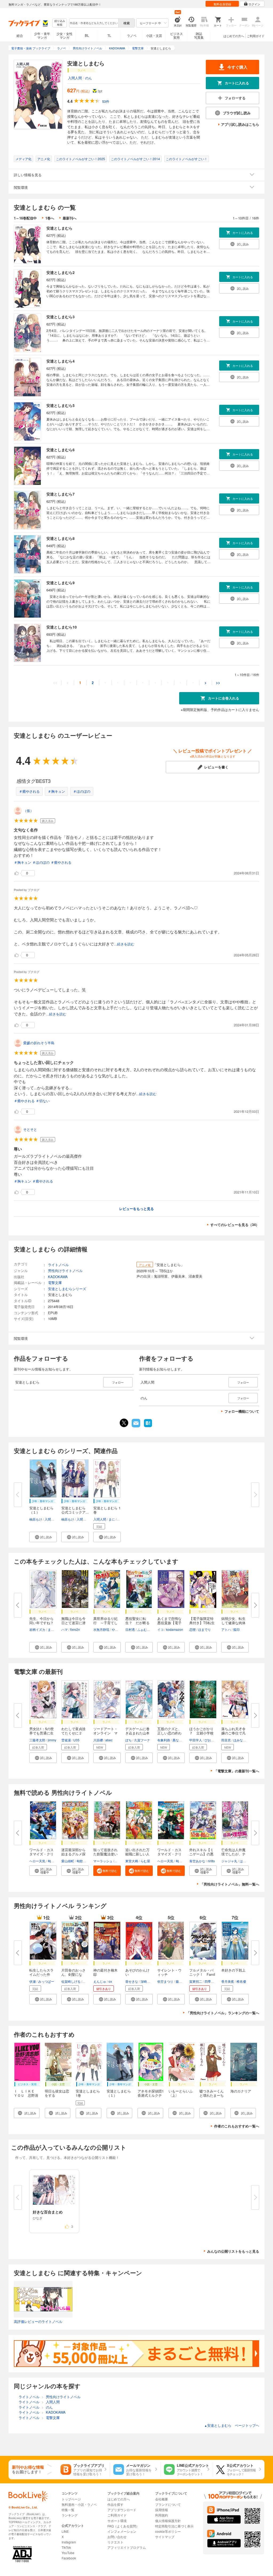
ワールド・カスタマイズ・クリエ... (41, 1854)
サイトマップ (165, 2537)
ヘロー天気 (37, 1861)
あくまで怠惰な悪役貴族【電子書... (169, 1623)
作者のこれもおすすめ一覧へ (237, 2126)
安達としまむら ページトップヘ (232, 2425)
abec (109, 1740)
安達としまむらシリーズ (67, 1289)
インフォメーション (122, 2531)
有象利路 (164, 1740)
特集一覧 (68, 2510)
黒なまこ (179, 1740)
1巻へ (50, 218)
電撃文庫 (55, 1283)
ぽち (129, 1740)
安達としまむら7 (61, 494)
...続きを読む (124, 944)
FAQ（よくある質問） (123, 2526)
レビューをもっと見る (136, 1209)
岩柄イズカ (37, 1629)
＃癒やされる (29, 791)
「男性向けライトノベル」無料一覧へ (230, 1884)
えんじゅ (100, 1981)
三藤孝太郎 (37, 1740)
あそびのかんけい (137, 1972)
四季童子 (211, 1981)
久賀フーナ (142, 1740)
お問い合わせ (117, 2537)
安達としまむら (59, 228)
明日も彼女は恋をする (57, 2093)
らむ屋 (145, 1861)
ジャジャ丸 (229, 1861)
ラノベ (132, 35)
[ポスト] (124, 1423)
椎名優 (241, 1981)
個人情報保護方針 (168, 2521)
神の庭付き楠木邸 (105, 1972)
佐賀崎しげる (71, 1981)
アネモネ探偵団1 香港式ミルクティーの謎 (152, 2095)
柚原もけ (36, 1519)
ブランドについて (168, 2504)
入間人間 (75, 78)
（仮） (28, 810)
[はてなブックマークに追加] (148, 1427)
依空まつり (165, 1981)
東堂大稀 (132, 1861)
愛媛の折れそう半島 (39, 1043)
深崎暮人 (147, 1981)
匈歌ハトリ (56, 1861)
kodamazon (175, 1629)
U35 (76, 1740)
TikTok (66, 2547)
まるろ (53, 1629)
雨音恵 (226, 1740)
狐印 (236, 1629)
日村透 (130, 1629)
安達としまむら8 (61, 538)
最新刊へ (70, 218)
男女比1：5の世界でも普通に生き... (42, 1733)
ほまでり (204, 1629)
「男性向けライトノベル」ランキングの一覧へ (223, 2013)
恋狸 (192, 1629)
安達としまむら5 (61, 405)
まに (112, 1519)
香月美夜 (228, 1981)
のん (89, 78)
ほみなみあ (241, 1740)
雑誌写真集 (199, 35)
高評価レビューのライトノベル (38, 2321)
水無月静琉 (101, 1629)
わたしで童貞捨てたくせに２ (73, 1731)
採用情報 (162, 2510)
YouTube (68, 2553)
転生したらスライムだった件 (41, 1972)
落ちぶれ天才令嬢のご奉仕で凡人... (233, 1733)
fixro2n (75, 1629)
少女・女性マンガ (65, 35)
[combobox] (94, 23)
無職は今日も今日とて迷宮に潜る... (73, 1623)
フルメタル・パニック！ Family (202, 1974)
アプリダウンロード (122, 2510)
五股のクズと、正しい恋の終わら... (169, 1733)
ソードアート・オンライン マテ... (105, 1733)
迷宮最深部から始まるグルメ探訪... (73, 1854)
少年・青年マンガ (42, 35)
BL (87, 35)
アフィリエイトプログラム (127, 2547)
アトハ (226, 1629)
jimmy (52, 1740)
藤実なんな (184, 1981)
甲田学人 (196, 1740)
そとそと (30, 1129)
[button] (43, 1537)
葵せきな (132, 1981)
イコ (160, 1629)
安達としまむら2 (61, 272)
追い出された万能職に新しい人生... (137, 1854)
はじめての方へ (234, 36)
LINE (65, 2531)
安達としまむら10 (62, 627)
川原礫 (98, 1740)
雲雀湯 (66, 1740)
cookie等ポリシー (168, 2531)
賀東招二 (196, 1981)
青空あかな (197, 1861)
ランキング (70, 2515)
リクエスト (115, 2542)
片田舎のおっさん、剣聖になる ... (73, 1974)
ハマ (65, 1629)
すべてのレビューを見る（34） (235, 1225)
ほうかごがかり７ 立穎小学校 (201, 1731)
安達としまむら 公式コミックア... (75, 1510)
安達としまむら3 (61, 317)
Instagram (69, 2542)
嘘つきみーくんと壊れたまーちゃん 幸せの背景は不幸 (212, 2097)
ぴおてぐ (211, 1740)
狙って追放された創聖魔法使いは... (105, 1854)
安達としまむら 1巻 (107, 1510)
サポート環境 (117, 2521)
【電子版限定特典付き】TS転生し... (202, 1623)
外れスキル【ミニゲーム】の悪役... (201, 1854)
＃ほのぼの (82, 791)
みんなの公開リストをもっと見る (233, 2251)
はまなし (246, 1861)
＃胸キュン (56, 791)
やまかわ (118, 1629)
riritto (211, 1861)
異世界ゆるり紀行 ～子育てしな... (105, 1623)
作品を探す (115, 2504)
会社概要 (162, 2499)
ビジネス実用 (176, 35)
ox (110, 1981)
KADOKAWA (58, 1277)
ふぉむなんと (147, 1629)
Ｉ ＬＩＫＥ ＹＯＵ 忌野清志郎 (26, 2095)
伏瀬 (33, 1981)
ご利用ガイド (256, 36)
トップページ (71, 2499)
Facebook (69, 2558)
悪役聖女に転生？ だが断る (137, 1621)
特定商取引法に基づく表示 (174, 2526)
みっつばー (46, 1981)
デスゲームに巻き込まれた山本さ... (137, 1733)
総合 (20, 35)
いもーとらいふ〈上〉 (181, 2093)
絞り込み (60, 23)
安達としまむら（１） (41, 1510)
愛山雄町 (68, 1861)
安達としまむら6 (61, 450)
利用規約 (162, 2515)
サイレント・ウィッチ (169, 1972)
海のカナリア (241, 2091)
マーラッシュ (103, 1861)
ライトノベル (58, 1265)
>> (218, 683)
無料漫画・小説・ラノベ (79, 2504)
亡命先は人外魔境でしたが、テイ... (233, 1854)
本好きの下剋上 (233, 1970)
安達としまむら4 (61, 361)
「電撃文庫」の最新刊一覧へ (237, 1771)
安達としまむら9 (61, 583)
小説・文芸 (154, 35)
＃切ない (43, 1101)
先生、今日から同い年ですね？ (41, 1621)
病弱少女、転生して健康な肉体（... (233, 1623)
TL (109, 35)
